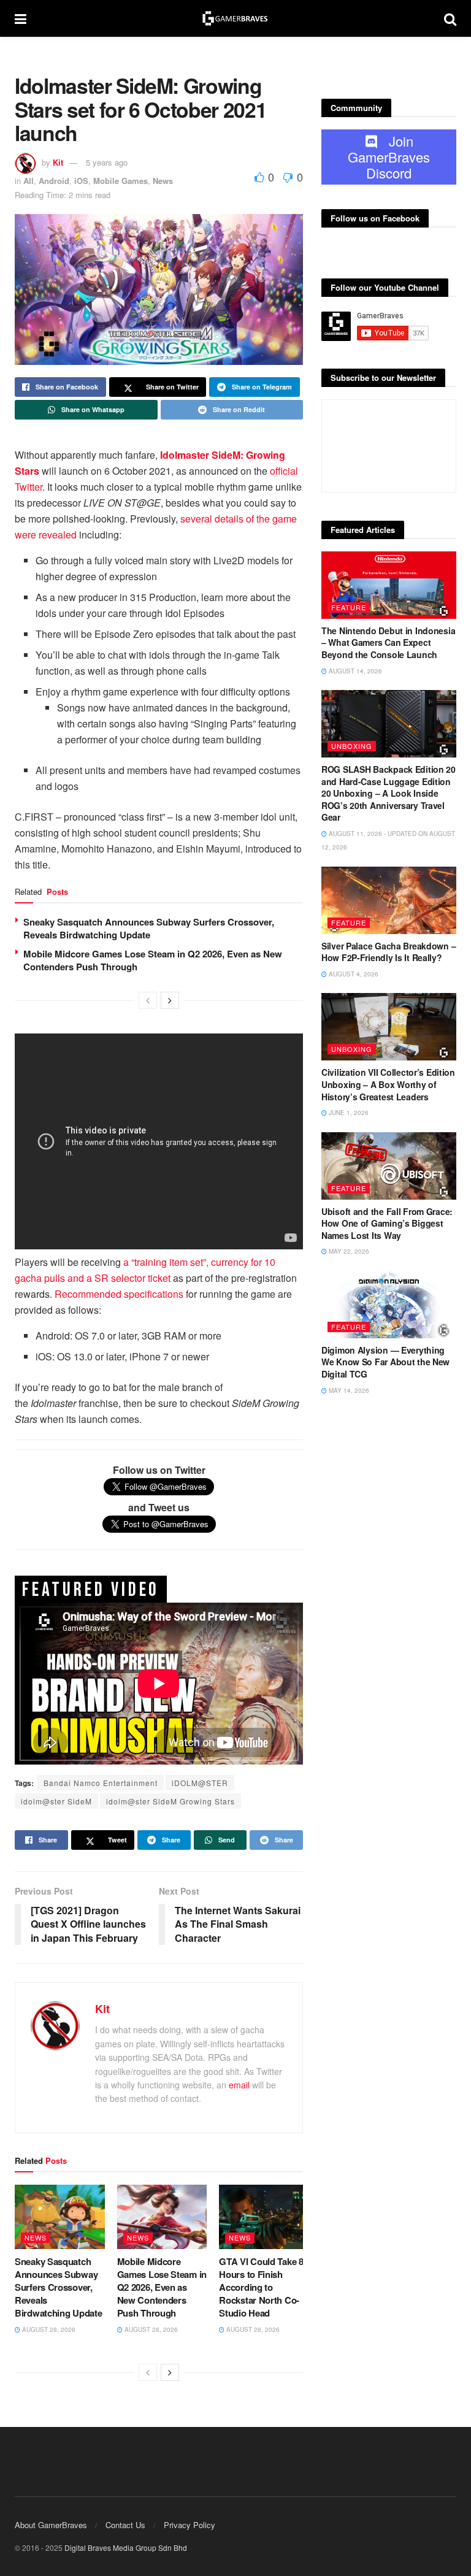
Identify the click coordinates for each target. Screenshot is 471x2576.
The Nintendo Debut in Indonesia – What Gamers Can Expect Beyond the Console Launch (388, 642)
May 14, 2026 (348, 1390)
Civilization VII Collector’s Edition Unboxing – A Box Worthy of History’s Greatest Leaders (388, 1084)
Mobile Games (121, 181)
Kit (58, 162)
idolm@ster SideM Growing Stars (170, 1801)
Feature (349, 607)
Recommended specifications (119, 1294)
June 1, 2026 (348, 1113)
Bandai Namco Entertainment (101, 1783)
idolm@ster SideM (56, 1801)
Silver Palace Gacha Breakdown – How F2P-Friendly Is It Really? (389, 952)
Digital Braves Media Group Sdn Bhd (126, 2547)
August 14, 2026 (354, 671)
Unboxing (352, 746)
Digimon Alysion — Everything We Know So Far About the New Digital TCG (385, 1362)
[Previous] (148, 1000)
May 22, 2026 (348, 1251)
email (239, 2085)
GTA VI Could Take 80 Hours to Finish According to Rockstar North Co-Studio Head (263, 2287)
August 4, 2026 (353, 974)
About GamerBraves (51, 2525)
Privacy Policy (190, 2525)
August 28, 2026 (48, 2329)
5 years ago (107, 162)
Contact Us (125, 2525)
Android (54, 181)
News (163, 181)
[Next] (170, 1000)
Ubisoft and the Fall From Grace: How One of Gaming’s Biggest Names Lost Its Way (387, 1223)
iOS (81, 181)
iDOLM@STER (200, 1783)
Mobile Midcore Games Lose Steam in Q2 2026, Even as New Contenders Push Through (153, 960)
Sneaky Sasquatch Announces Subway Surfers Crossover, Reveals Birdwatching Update (149, 928)
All (29, 181)
